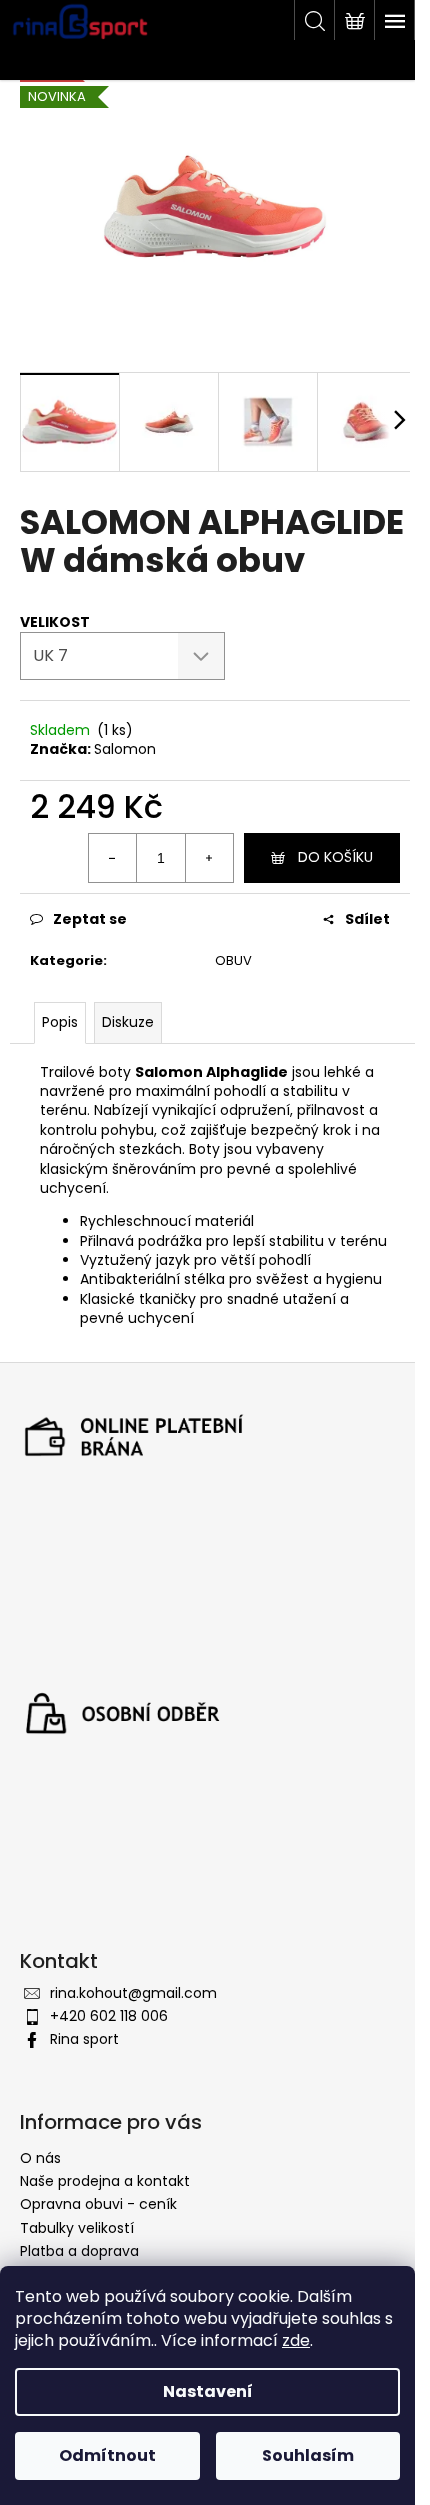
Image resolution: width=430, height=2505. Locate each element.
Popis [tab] (60, 1022)
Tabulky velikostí (77, 2228)
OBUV (233, 960)
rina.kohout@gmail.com (133, 1993)
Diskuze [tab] (128, 1022)
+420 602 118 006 (109, 2016)
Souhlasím (308, 2455)
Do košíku (335, 857)
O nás (40, 2158)
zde (296, 2340)
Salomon (125, 749)
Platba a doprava (79, 2251)
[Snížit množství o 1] (113, 858)
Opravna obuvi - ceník (98, 2204)
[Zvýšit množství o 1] (209, 858)
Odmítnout (107, 2455)
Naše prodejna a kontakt (105, 2181)
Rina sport (84, 2039)
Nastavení (208, 2391)
